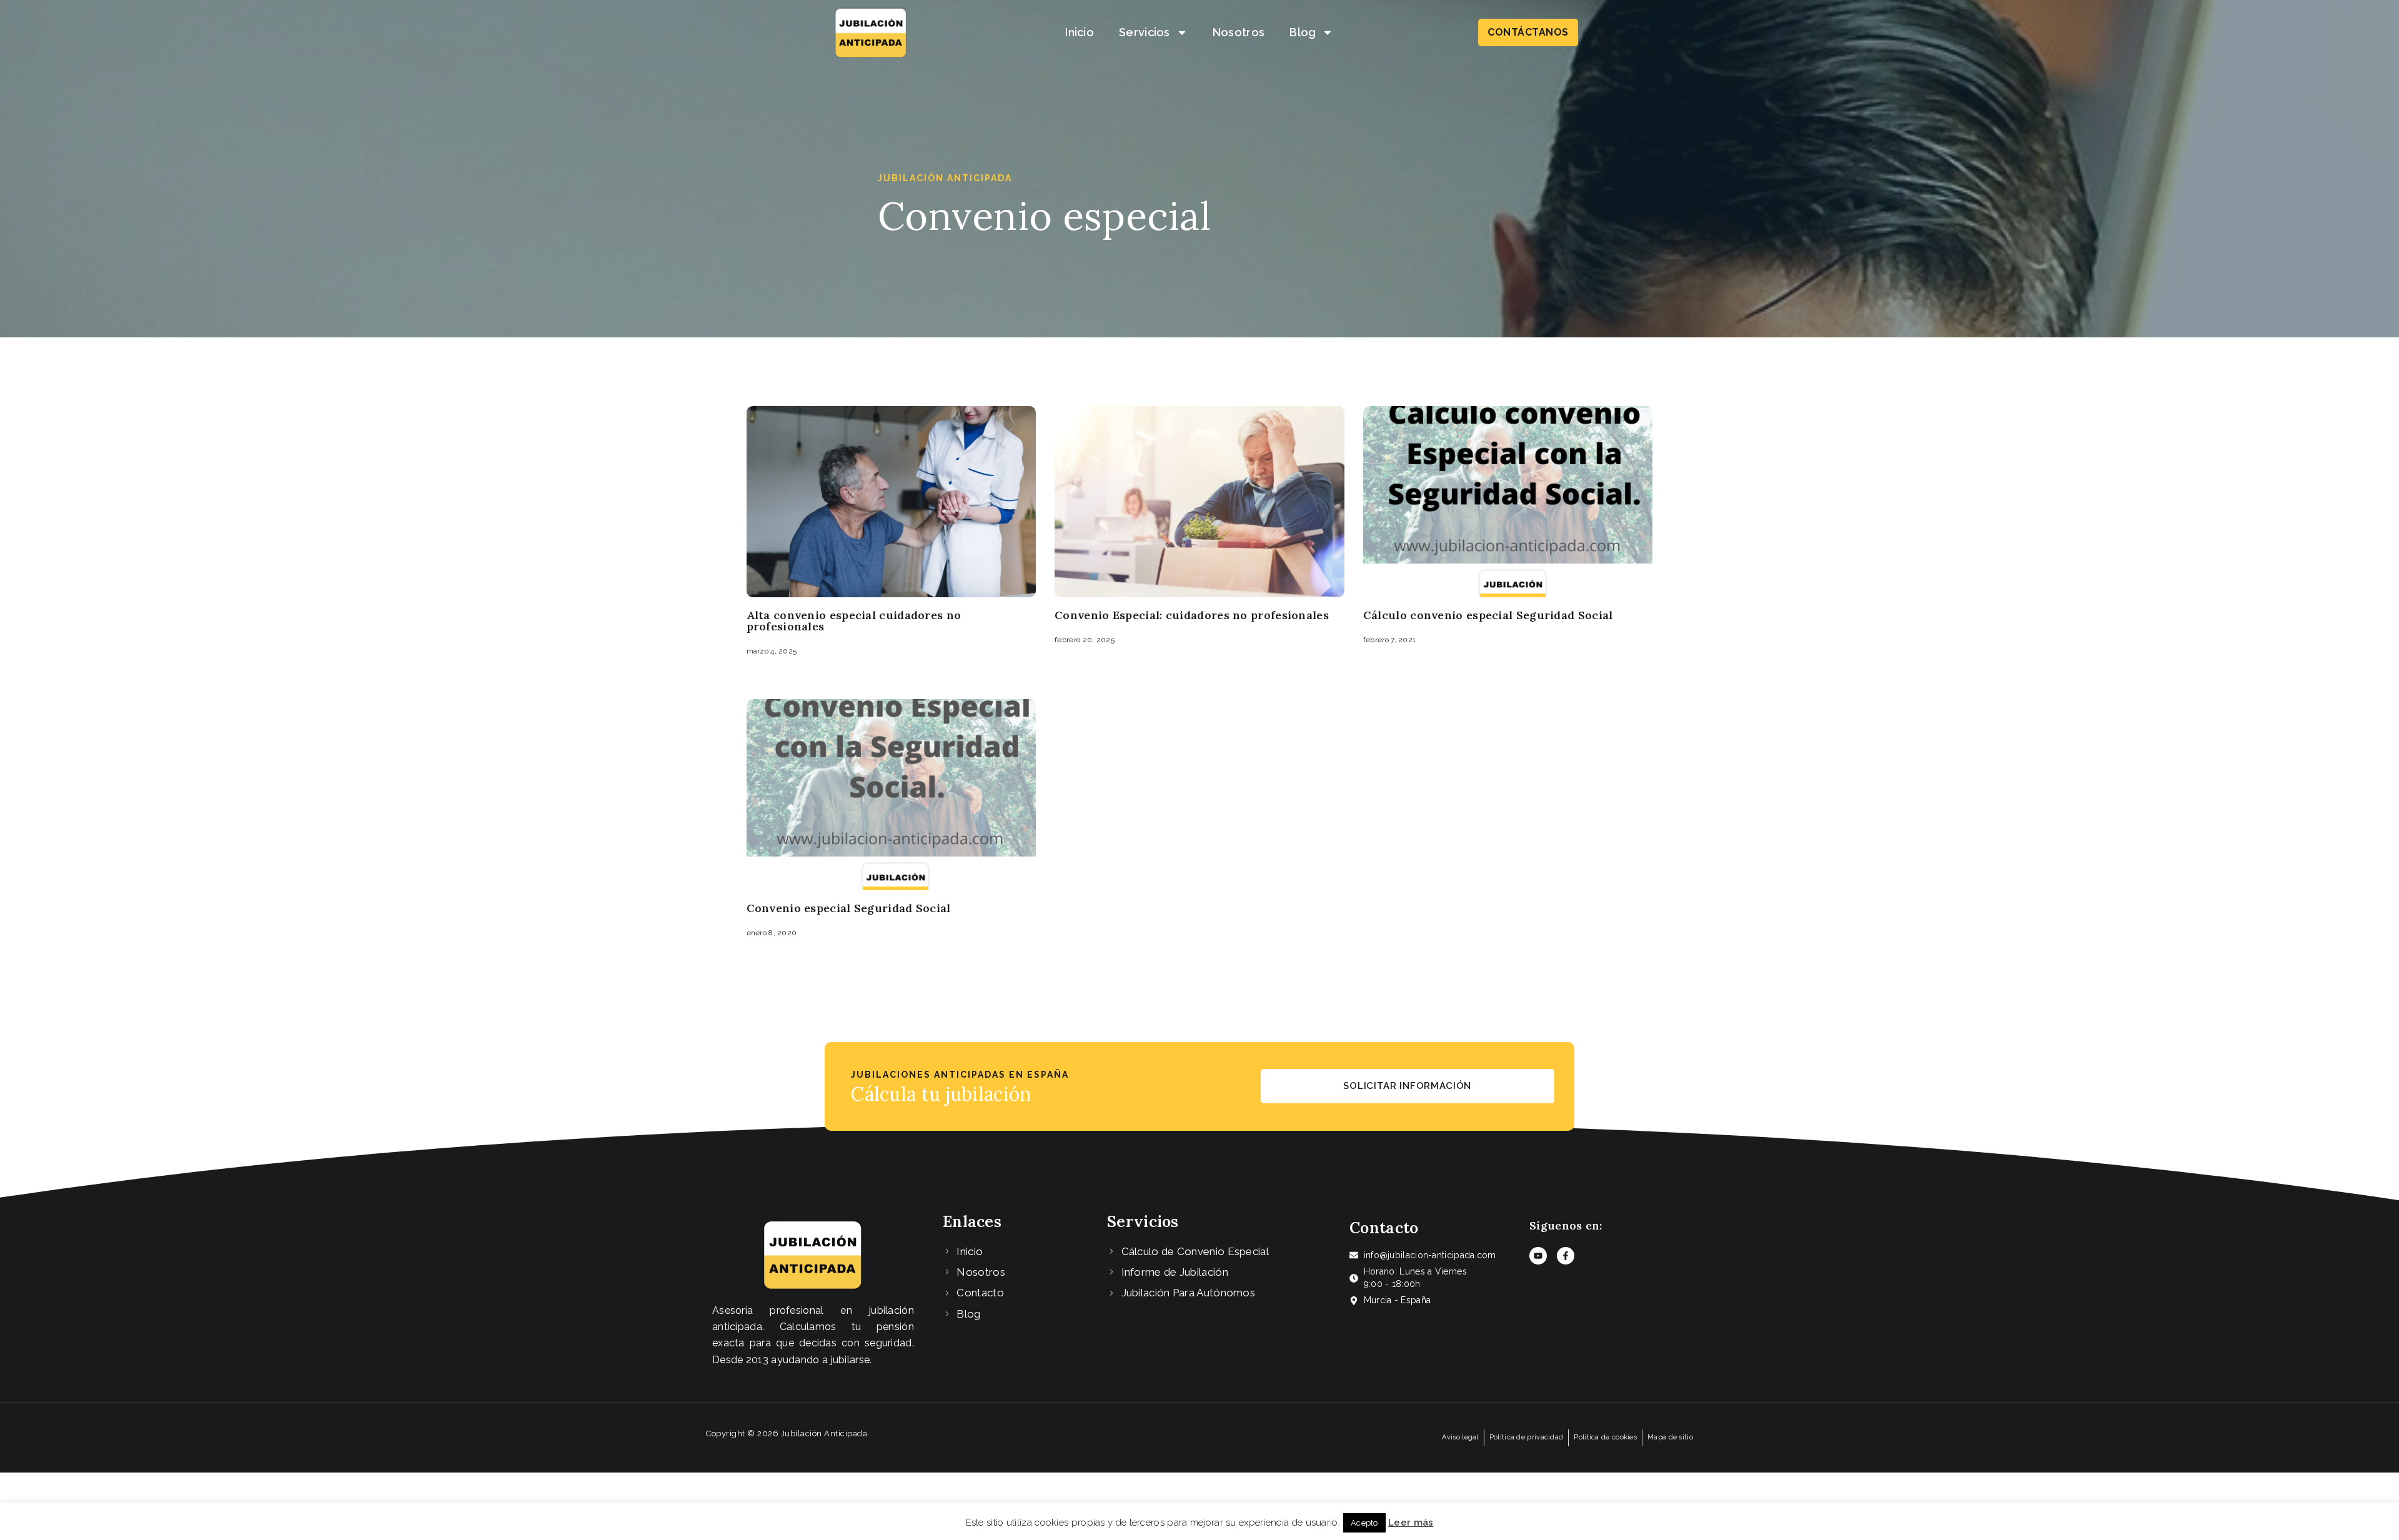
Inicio (1080, 32)
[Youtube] (1538, 1256)
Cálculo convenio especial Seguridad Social (1488, 615)
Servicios (1145, 32)
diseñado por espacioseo (940, 1433)
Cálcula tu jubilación (941, 1094)
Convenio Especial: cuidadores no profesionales (1192, 615)
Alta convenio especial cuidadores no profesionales (854, 621)
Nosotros (1239, 32)
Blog (1303, 32)
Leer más (1411, 1523)
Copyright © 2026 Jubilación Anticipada (787, 1433)
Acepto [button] (1364, 1523)
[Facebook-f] (1566, 1256)
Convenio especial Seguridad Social (849, 908)
